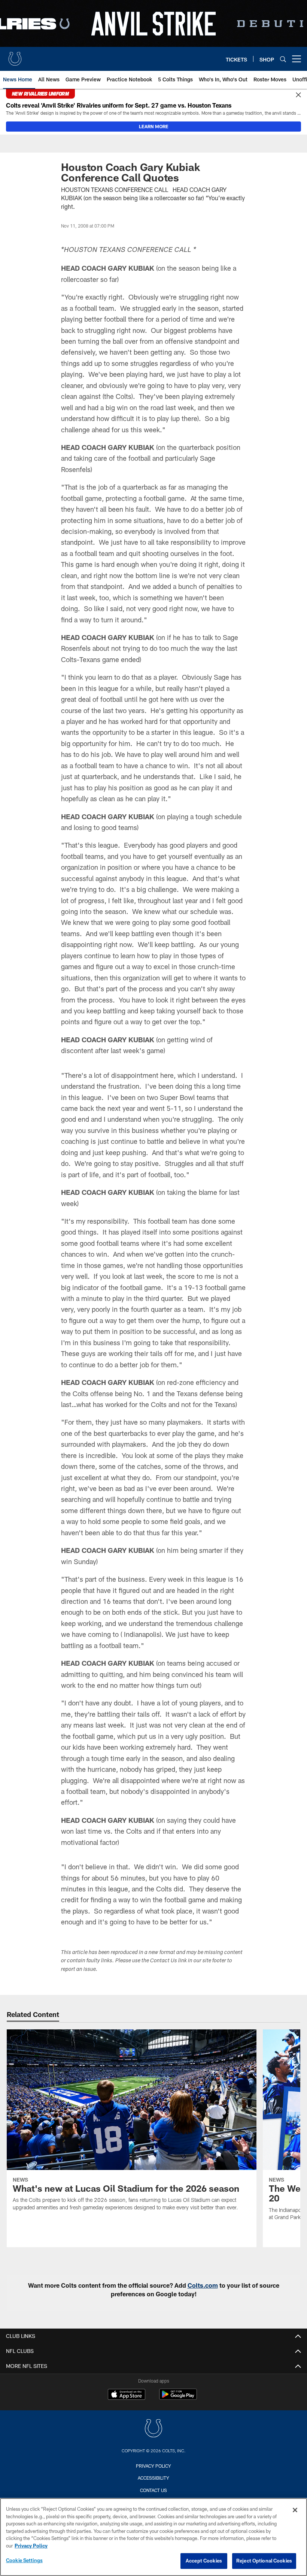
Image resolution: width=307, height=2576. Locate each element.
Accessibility (153, 2478)
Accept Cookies (204, 2561)
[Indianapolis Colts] (153, 2429)
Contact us (153, 2490)
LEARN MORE (154, 126)
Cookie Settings (24, 2560)
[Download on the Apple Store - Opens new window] (127, 2395)
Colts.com (203, 2285)
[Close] (298, 95)
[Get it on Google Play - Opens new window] (178, 2398)
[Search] (283, 59)
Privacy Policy (153, 2466)
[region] (153, 2537)
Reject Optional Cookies (264, 2561)
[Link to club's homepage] (15, 56)
